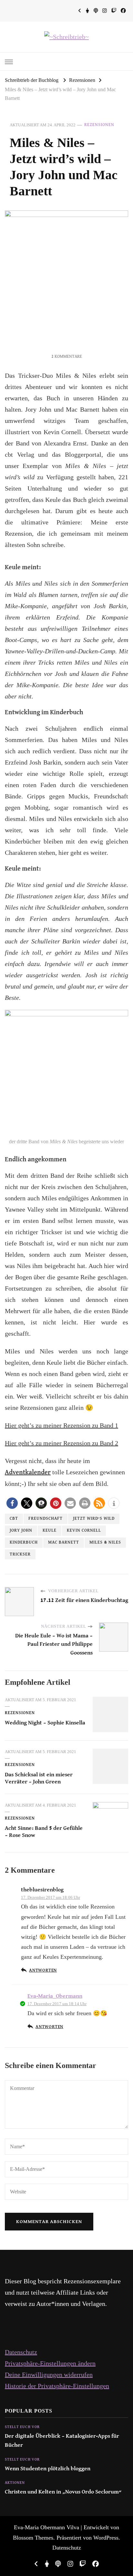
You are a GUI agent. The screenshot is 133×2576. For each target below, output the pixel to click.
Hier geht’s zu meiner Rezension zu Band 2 (61, 1443)
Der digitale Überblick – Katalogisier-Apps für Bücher (62, 2441)
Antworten (43, 1971)
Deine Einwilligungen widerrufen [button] (49, 2375)
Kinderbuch (24, 1542)
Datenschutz (21, 2352)
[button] (12, 1503)
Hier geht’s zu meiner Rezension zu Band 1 (61, 1425)
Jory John (21, 1531)
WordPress (106, 2538)
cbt (14, 1519)
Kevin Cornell (84, 1531)
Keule (50, 1531)
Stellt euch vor (22, 2427)
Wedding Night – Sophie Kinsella (45, 1723)
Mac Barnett (64, 1542)
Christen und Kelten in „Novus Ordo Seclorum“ (63, 2492)
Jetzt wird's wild (94, 1519)
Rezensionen (99, 125)
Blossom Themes (33, 2538)
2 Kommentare (67, 357)
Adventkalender (28, 1473)
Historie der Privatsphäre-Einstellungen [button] (57, 2386)
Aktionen (15, 2483)
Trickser (20, 1554)
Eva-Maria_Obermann (55, 1996)
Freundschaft (46, 1519)
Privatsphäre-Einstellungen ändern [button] (50, 2363)
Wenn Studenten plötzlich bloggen (48, 2469)
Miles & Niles (105, 1542)
